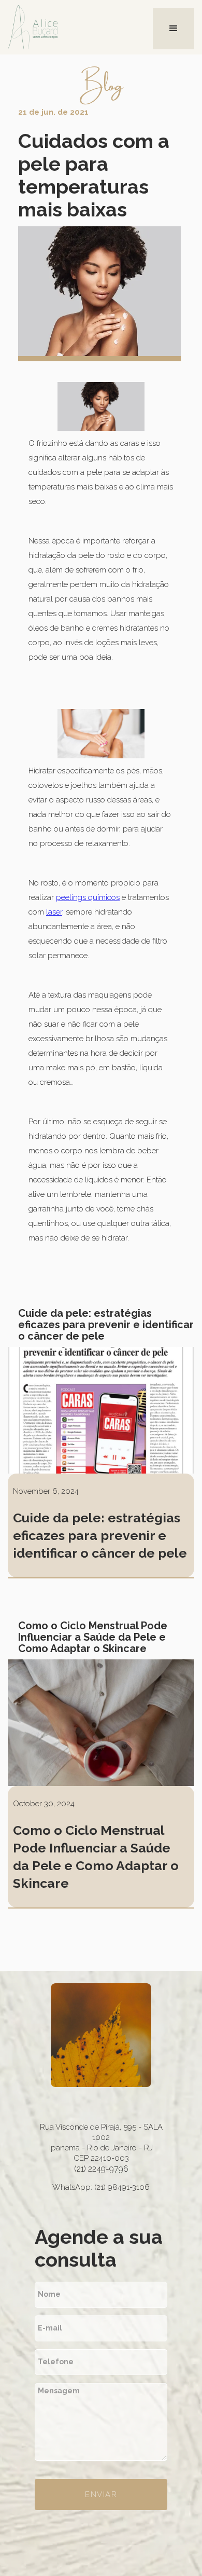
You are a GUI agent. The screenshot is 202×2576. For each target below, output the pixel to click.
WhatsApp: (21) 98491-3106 (101, 2187)
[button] (174, 29)
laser (54, 912)
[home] (49, 27)
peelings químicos (88, 897)
